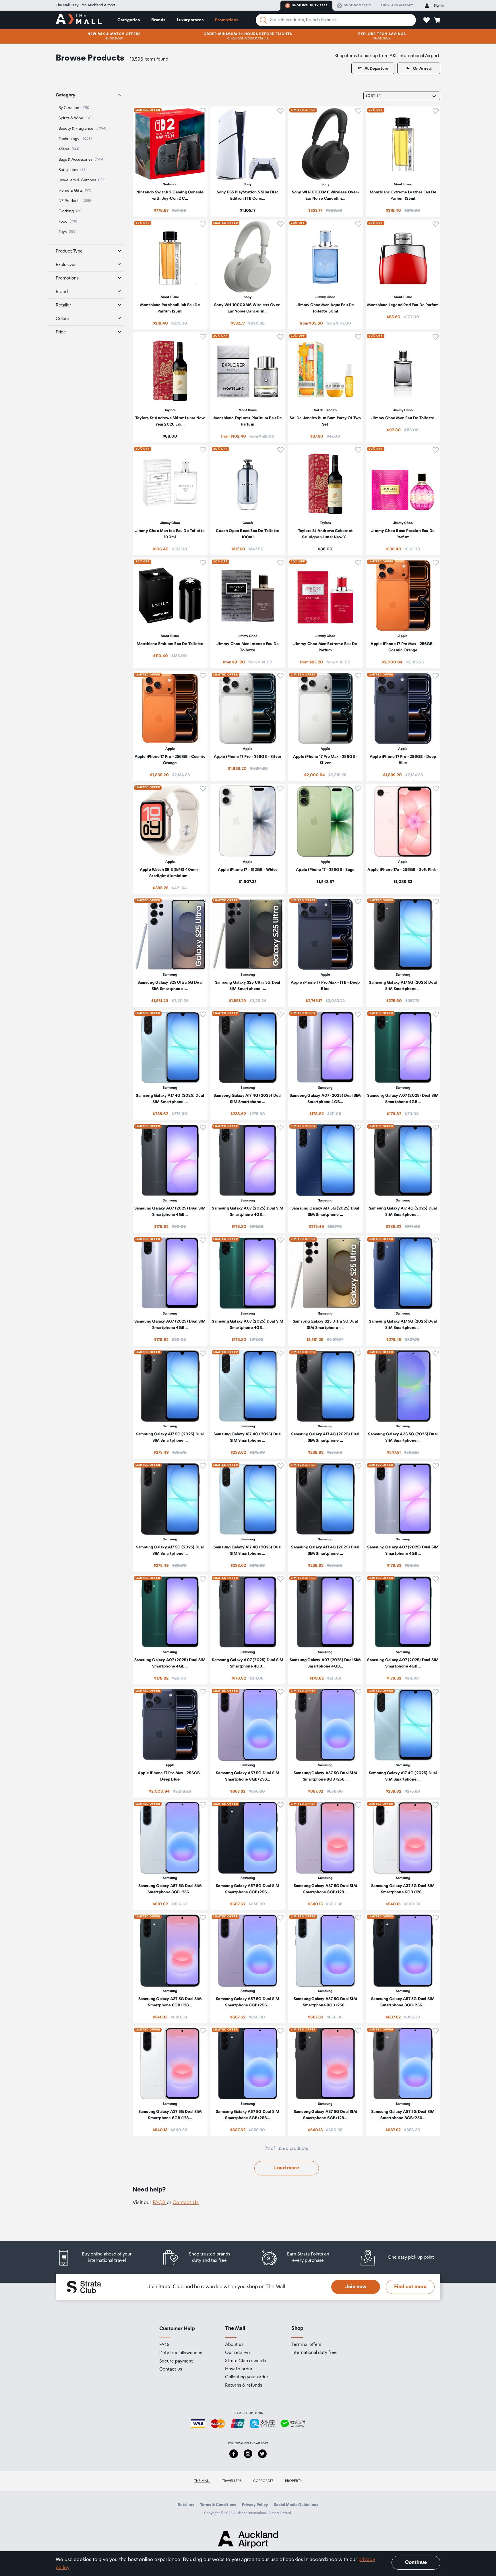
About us (234, 2345)
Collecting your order (247, 2377)
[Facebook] (234, 2454)
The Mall (202, 2481)
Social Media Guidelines (296, 2505)
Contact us (171, 2369)
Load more (287, 2168)
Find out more (410, 2287)
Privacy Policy (255, 2505)
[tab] (86, 95)
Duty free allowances (181, 2353)
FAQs (165, 2345)
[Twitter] (262, 2454)
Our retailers (238, 2353)
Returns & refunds (244, 2385)
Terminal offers (306, 2345)
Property (294, 2481)
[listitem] (170, 162)
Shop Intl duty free (310, 5)
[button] (427, 20)
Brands (158, 20)
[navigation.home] (79, 20)
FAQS (160, 2203)
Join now (356, 2287)
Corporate (263, 2481)
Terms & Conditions (218, 2505)
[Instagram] (248, 2454)
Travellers (232, 2481)
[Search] (263, 20)
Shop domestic (358, 5)
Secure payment (176, 2361)
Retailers (186, 2505)
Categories (129, 20)
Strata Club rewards (245, 2361)
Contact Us (186, 2203)
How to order (239, 2369)
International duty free (314, 2353)
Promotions (227, 20)
